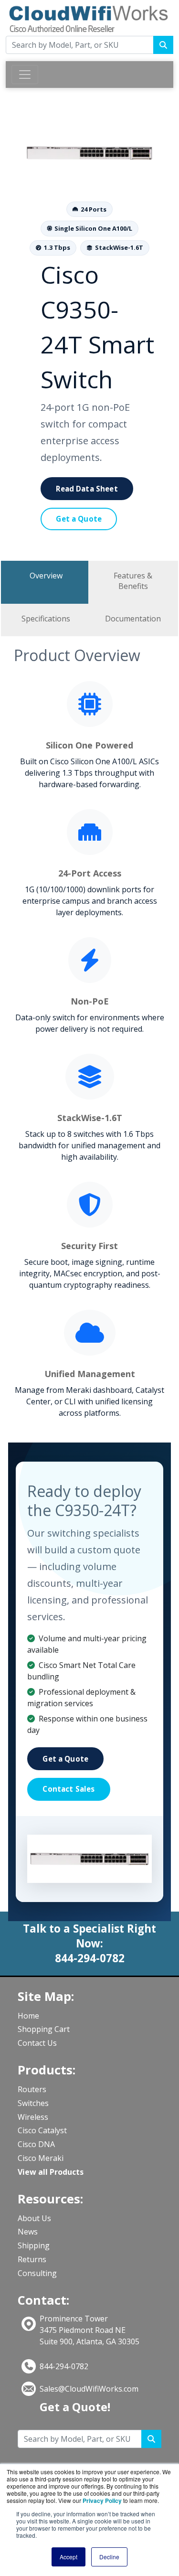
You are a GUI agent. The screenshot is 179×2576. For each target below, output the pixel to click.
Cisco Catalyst (42, 2130)
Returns (32, 2259)
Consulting (37, 2273)
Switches (33, 2103)
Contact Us (37, 2043)
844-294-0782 (64, 2366)
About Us (34, 2218)
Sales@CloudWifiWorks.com (89, 2389)
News (28, 2232)
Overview (46, 576)
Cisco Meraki (41, 2158)
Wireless (33, 2117)
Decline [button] (109, 2557)
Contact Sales (68, 1789)
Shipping (34, 2245)
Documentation (133, 619)
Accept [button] (68, 2557)
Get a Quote (79, 519)
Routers (32, 2089)
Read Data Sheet (87, 489)
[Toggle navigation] (25, 75)
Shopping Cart (44, 2029)
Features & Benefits (133, 581)
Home (28, 2016)
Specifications (46, 619)
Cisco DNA (36, 2144)
